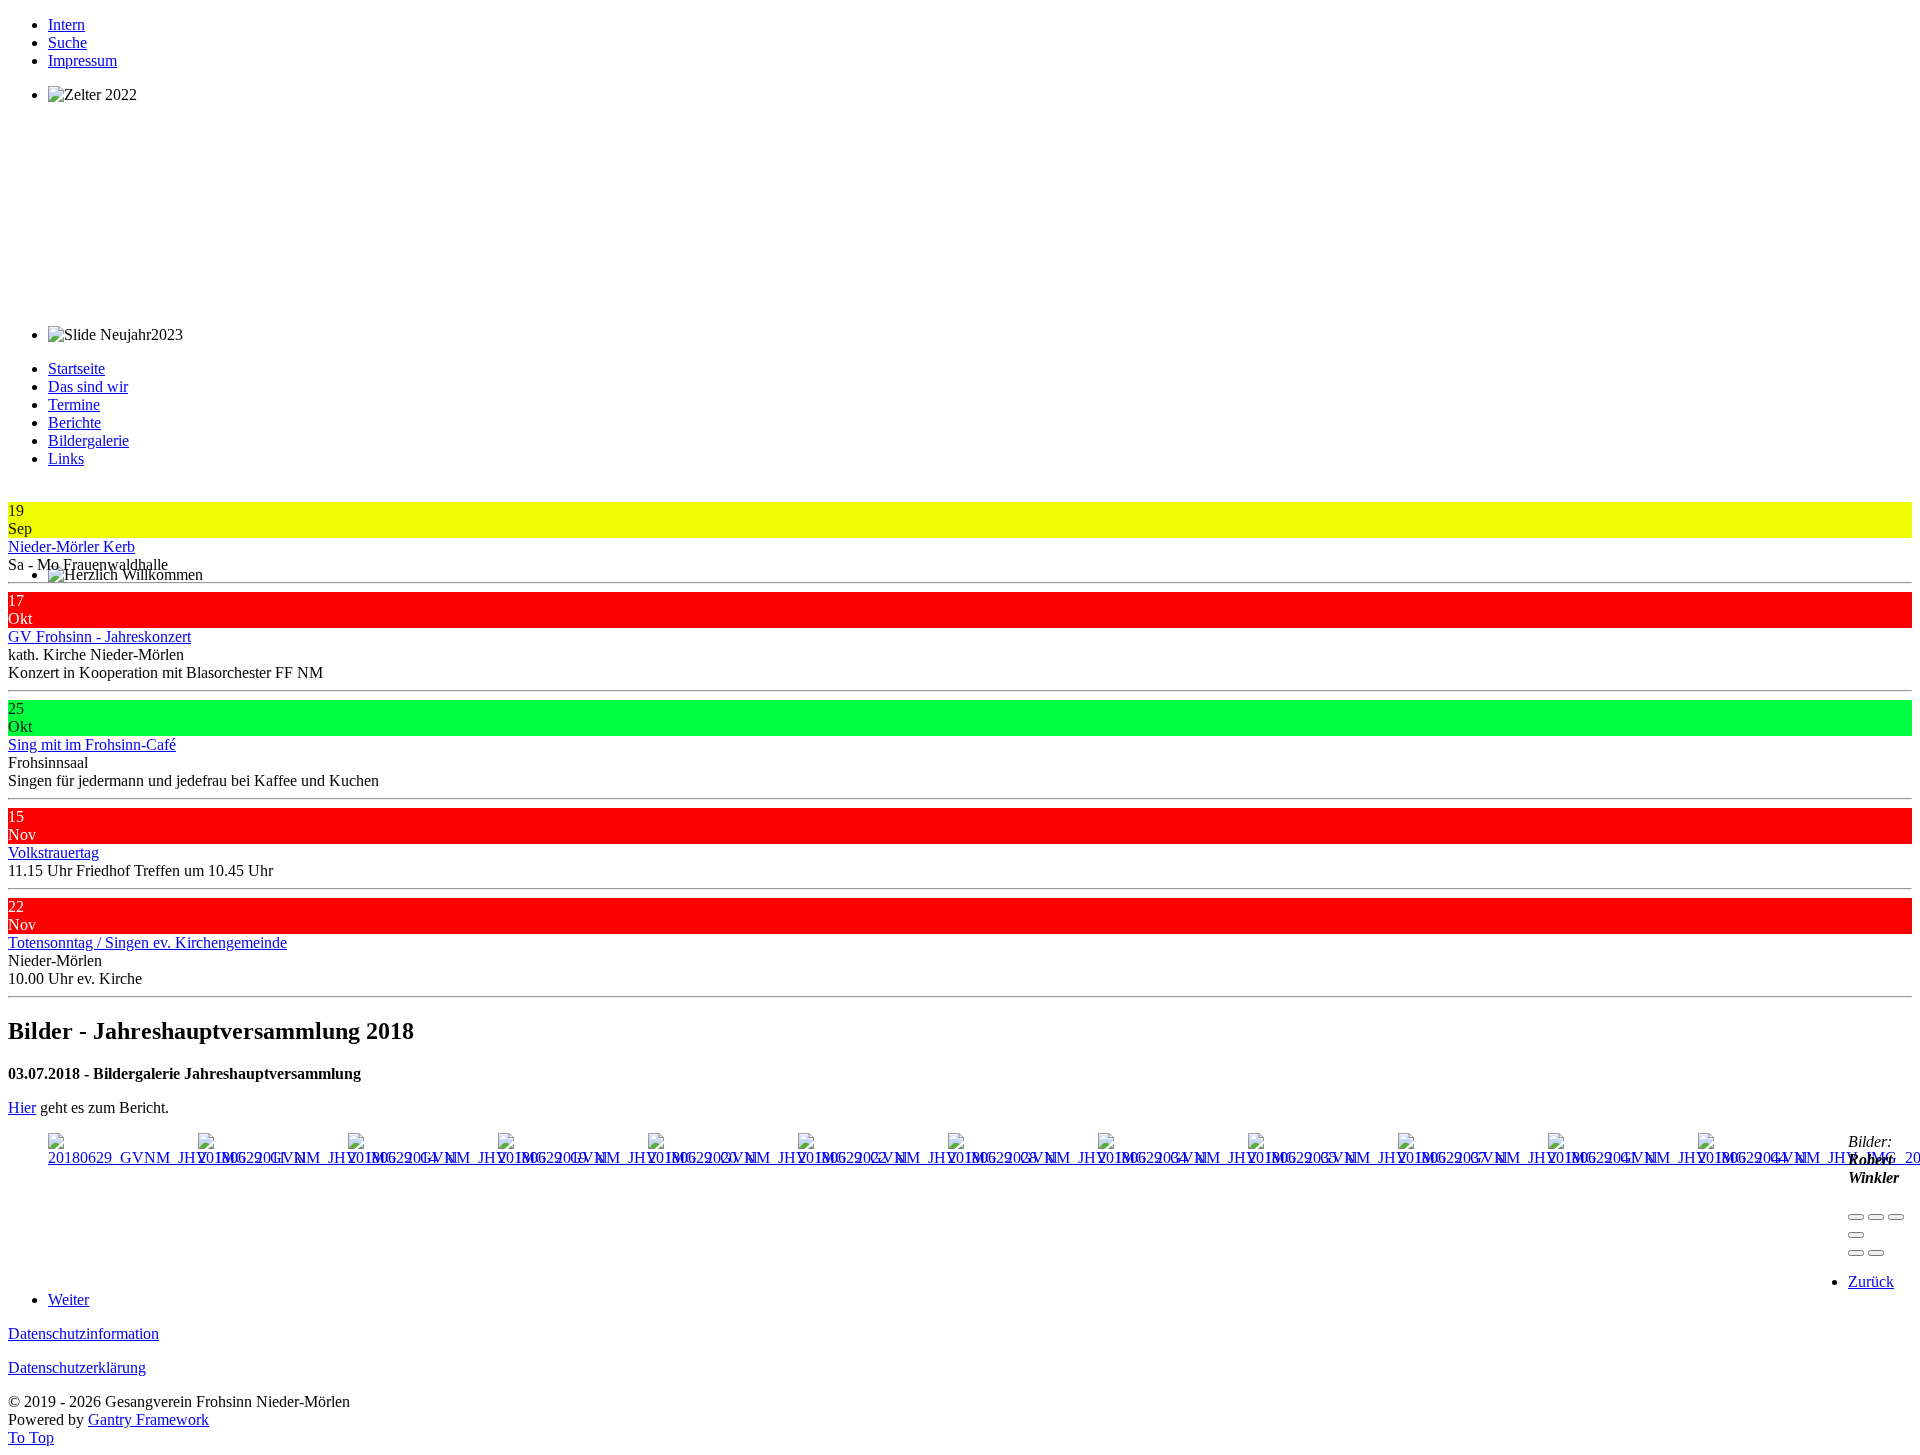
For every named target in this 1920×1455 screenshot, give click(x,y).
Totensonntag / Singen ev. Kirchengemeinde (147, 942)
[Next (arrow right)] (1876, 1253)
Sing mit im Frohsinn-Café (92, 744)
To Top (31, 1437)
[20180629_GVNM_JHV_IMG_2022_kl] (777, 1157)
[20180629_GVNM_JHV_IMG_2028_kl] (927, 1157)
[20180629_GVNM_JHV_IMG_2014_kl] (327, 1157)
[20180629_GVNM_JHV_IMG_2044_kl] (1677, 1157)
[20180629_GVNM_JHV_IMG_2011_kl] (177, 1157)
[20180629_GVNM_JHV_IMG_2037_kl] (1377, 1157)
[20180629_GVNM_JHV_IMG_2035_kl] (1227, 1157)
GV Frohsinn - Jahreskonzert (99, 636)
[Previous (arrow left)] (1856, 1253)
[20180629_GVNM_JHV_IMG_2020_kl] (627, 1157)
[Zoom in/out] (1856, 1235)
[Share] (1876, 1217)
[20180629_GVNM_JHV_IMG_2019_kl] (477, 1157)
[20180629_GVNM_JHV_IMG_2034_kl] (1077, 1157)
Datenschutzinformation (83, 1333)
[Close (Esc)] (1856, 1217)
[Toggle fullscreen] (1896, 1217)
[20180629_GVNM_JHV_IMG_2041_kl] (1527, 1157)
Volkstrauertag (53, 852)
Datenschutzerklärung (77, 1367)
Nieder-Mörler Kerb (71, 546)
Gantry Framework (148, 1419)
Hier (22, 1107)
